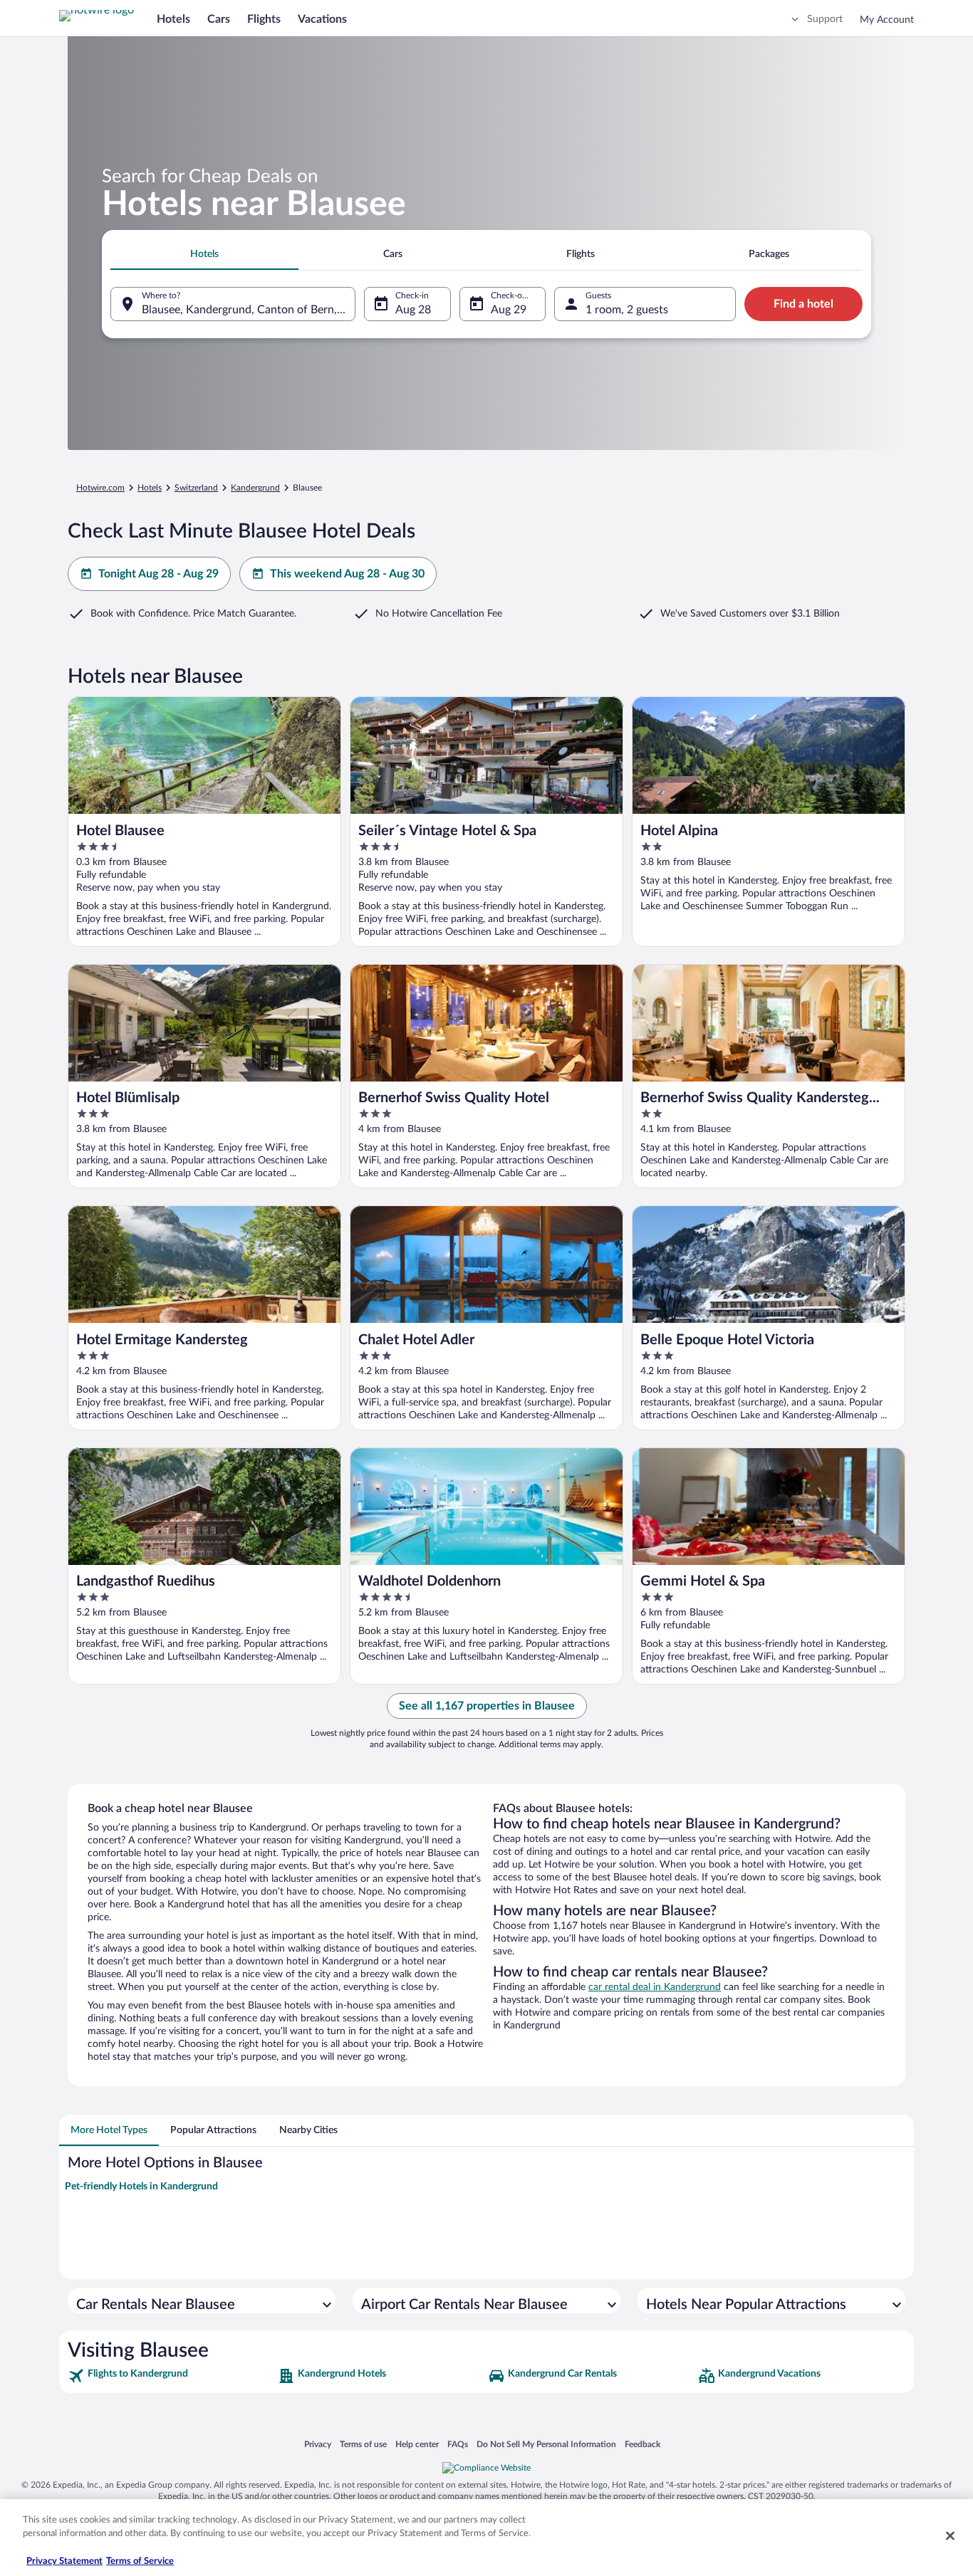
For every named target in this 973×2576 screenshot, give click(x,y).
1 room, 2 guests (627, 310)
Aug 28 (413, 310)
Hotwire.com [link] (100, 488)
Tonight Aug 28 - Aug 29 (158, 574)
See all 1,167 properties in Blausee (487, 1706)
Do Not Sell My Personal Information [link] (546, 2444)
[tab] (204, 254)
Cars (219, 19)
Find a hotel (803, 304)
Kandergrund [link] (255, 488)
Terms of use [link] (363, 2444)
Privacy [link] (318, 2444)
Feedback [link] (642, 2444)
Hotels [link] (150, 488)
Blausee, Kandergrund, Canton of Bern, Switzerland (249, 310)
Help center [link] (417, 2444)
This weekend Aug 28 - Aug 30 (347, 574)
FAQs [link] (458, 2444)
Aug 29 (509, 310)
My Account (887, 20)
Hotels (173, 19)
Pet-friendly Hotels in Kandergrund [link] (141, 2187)
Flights (264, 19)
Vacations (322, 19)
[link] (171, 2376)
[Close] (950, 2535)
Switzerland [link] (196, 488)
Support (825, 19)
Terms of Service (140, 2561)
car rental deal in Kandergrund (655, 1987)
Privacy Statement (64, 2561)
